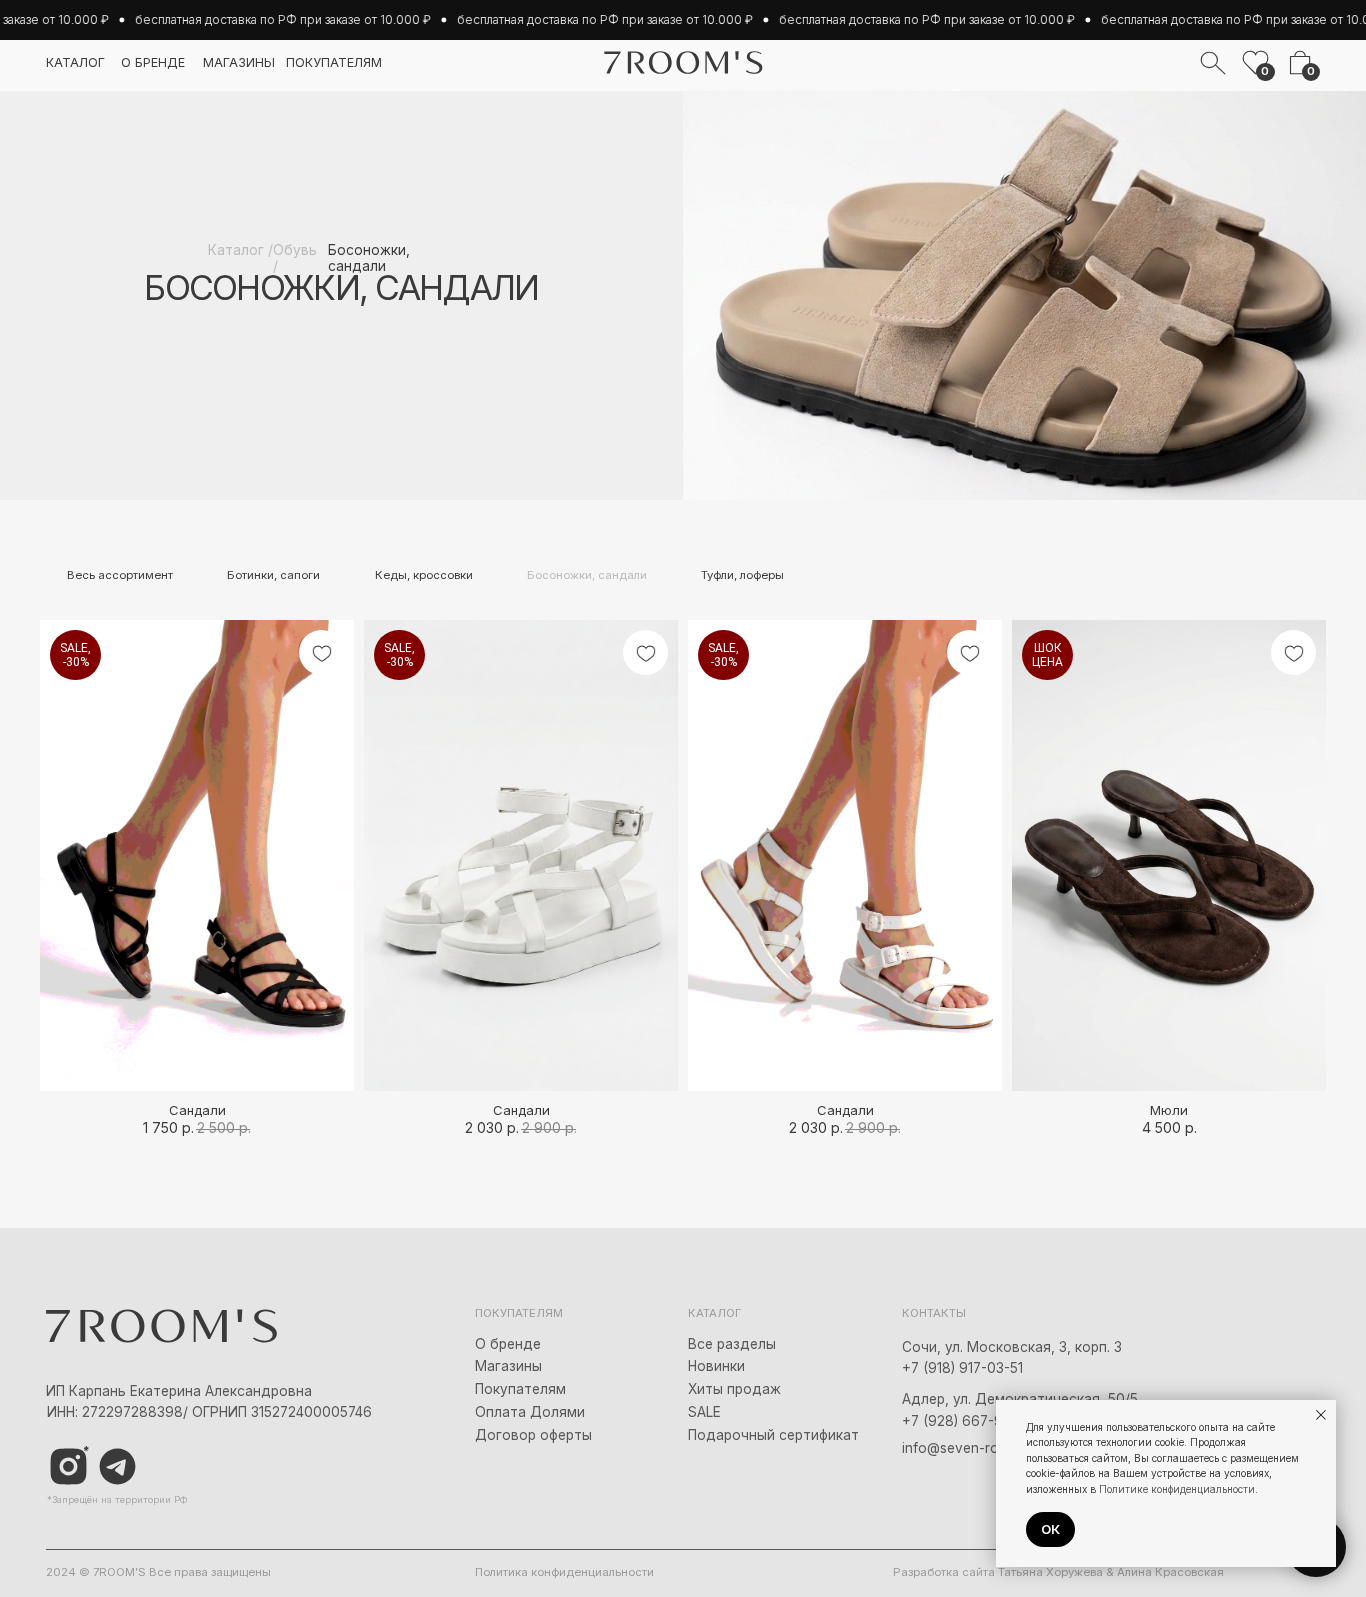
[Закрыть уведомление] (1321, 1415)
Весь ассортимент (120, 575)
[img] (117, 1466)
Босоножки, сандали (587, 575)
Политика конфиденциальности (564, 1572)
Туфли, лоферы (742, 575)
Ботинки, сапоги (273, 575)
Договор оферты (533, 1435)
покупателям (334, 62)
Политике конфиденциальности (1177, 1489)
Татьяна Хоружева (1050, 1572)
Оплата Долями (530, 1412)
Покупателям (520, 1389)
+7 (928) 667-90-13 (966, 1421)
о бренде (153, 62)
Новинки (716, 1366)
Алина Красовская (1170, 1572)
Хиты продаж (734, 1389)
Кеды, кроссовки (424, 575)
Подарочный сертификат (773, 1435)
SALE (704, 1412)
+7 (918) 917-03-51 (962, 1368)
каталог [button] (75, 62)
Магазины (508, 1366)
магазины (239, 62)
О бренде (508, 1344)
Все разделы (732, 1344)
